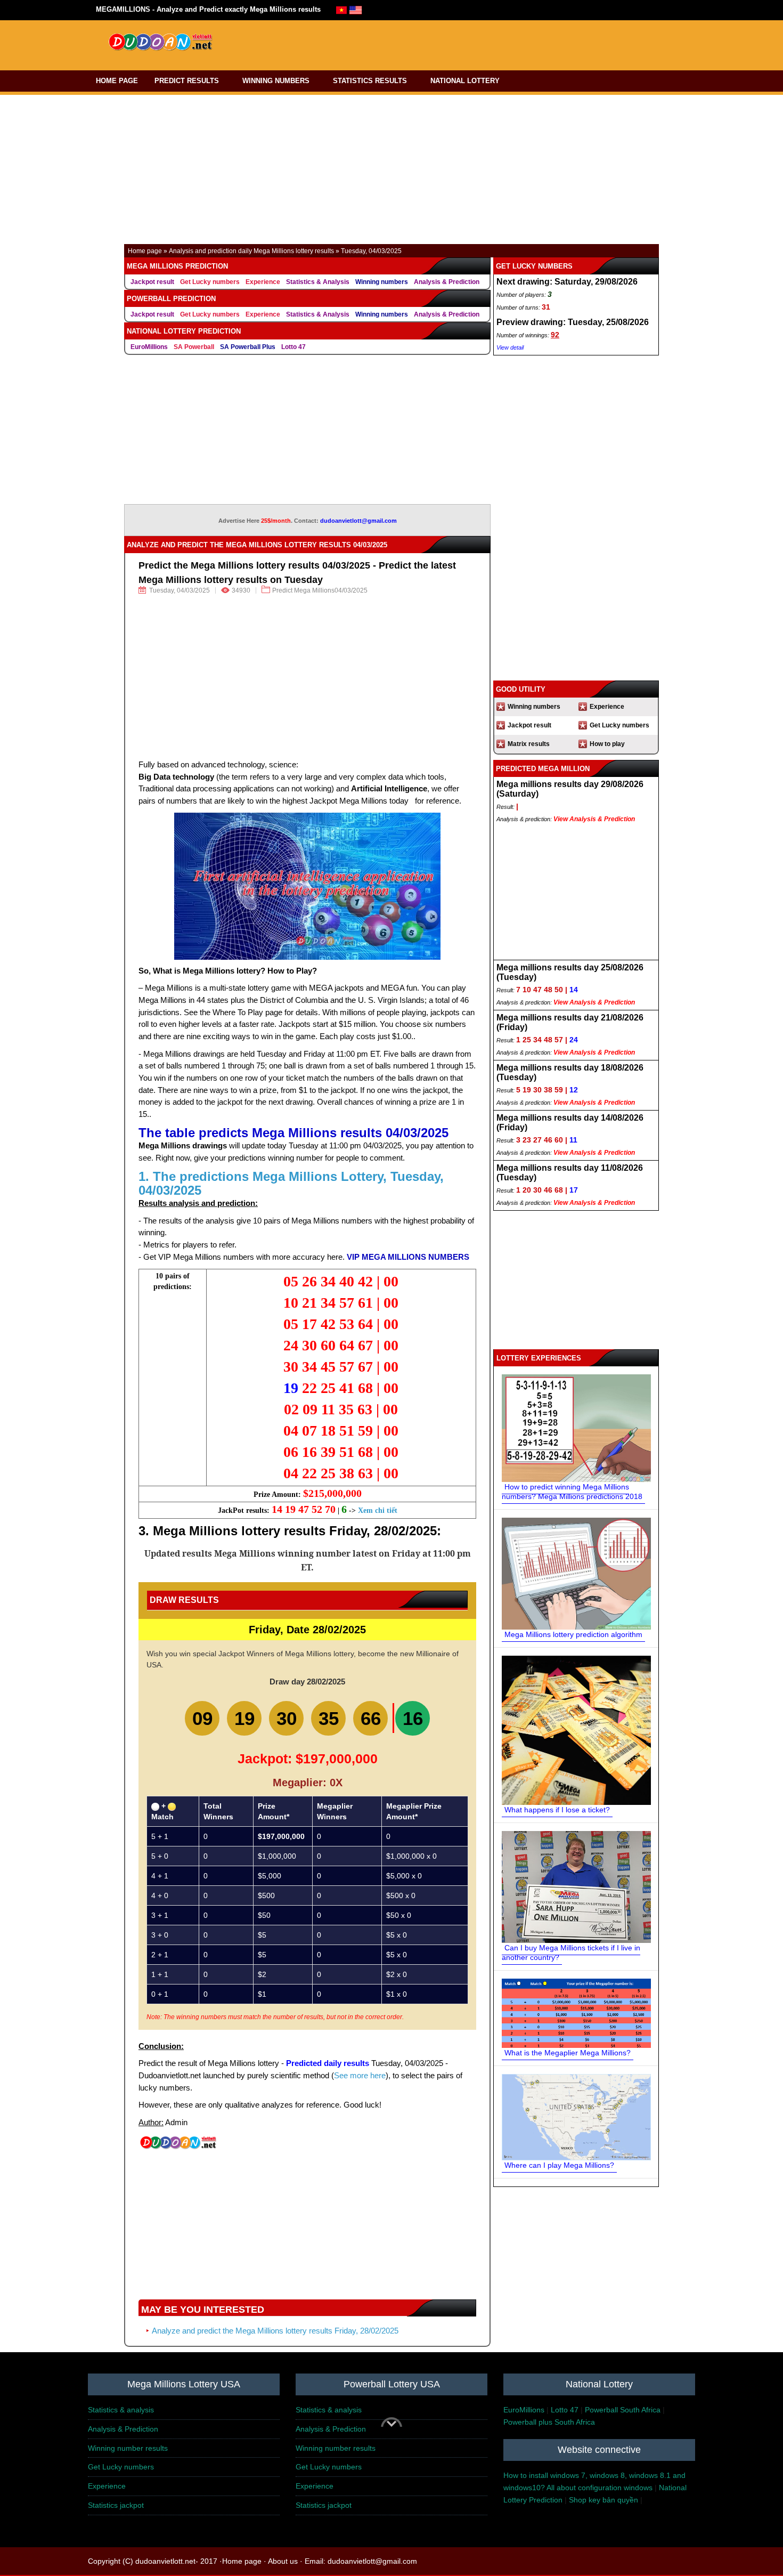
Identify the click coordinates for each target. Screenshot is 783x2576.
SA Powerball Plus (248, 347)
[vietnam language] (341, 9)
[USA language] (356, 9)
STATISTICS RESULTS (370, 81)
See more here (360, 2075)
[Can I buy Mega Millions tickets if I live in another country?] (576, 1886)
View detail (510, 347)
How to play (607, 744)
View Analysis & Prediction (594, 819)
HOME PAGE (117, 81)
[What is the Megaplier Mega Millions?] (576, 2013)
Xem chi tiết (378, 1510)
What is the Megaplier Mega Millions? (568, 2053)
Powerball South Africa (623, 2410)
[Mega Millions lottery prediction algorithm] (576, 1573)
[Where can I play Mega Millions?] (576, 2117)
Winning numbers (382, 282)
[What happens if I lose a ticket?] (576, 1730)
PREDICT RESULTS (187, 81)
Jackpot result (152, 282)
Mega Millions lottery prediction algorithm (573, 1634)
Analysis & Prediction (447, 282)
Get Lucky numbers (210, 282)
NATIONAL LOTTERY (465, 81)
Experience (263, 282)
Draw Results (184, 1600)
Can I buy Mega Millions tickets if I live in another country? (571, 1953)
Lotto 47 (293, 347)
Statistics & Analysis (318, 282)
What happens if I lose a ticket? (557, 1810)
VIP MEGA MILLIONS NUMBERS (408, 1257)
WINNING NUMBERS (276, 81)
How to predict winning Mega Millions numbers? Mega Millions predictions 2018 (572, 1492)
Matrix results (529, 744)
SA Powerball (194, 347)
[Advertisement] (438, 43)
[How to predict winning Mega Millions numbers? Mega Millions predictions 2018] (576, 1428)
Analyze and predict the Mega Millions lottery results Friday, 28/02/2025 (275, 2331)
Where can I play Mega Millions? (559, 2165)
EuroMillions (149, 347)
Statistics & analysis (121, 2410)
